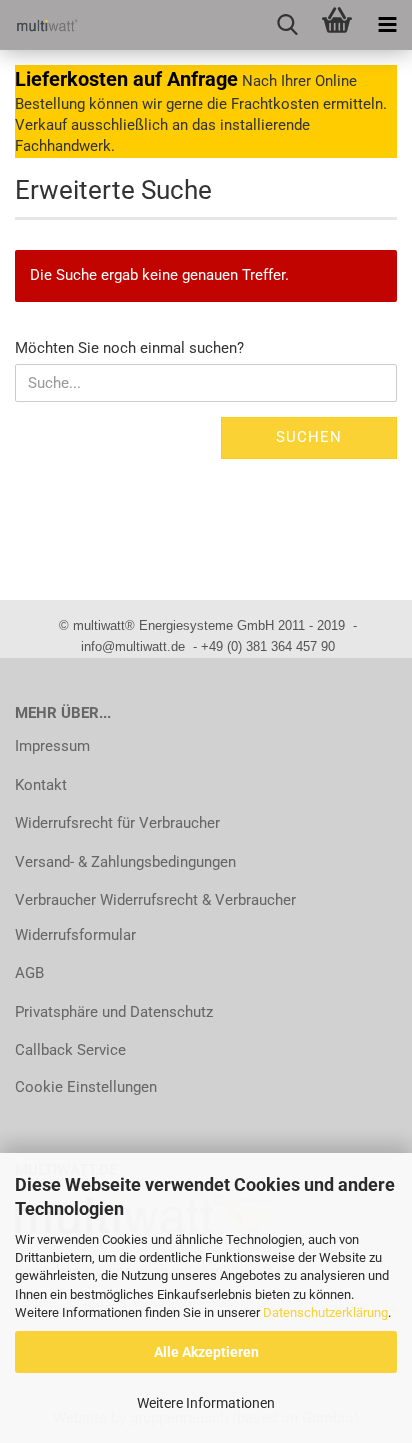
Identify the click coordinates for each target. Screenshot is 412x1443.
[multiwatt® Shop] (40, 25)
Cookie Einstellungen (86, 1087)
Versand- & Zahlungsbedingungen (125, 862)
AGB (29, 973)
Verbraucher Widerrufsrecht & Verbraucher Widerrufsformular (155, 917)
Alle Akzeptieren (206, 1352)
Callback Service (70, 1050)
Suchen (309, 437)
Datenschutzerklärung (325, 1312)
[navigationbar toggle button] (387, 25)
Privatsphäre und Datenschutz (114, 1012)
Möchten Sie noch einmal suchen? (129, 348)
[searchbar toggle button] (287, 25)
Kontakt (41, 785)
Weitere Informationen (206, 1403)
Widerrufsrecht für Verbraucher (117, 823)
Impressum (52, 746)
